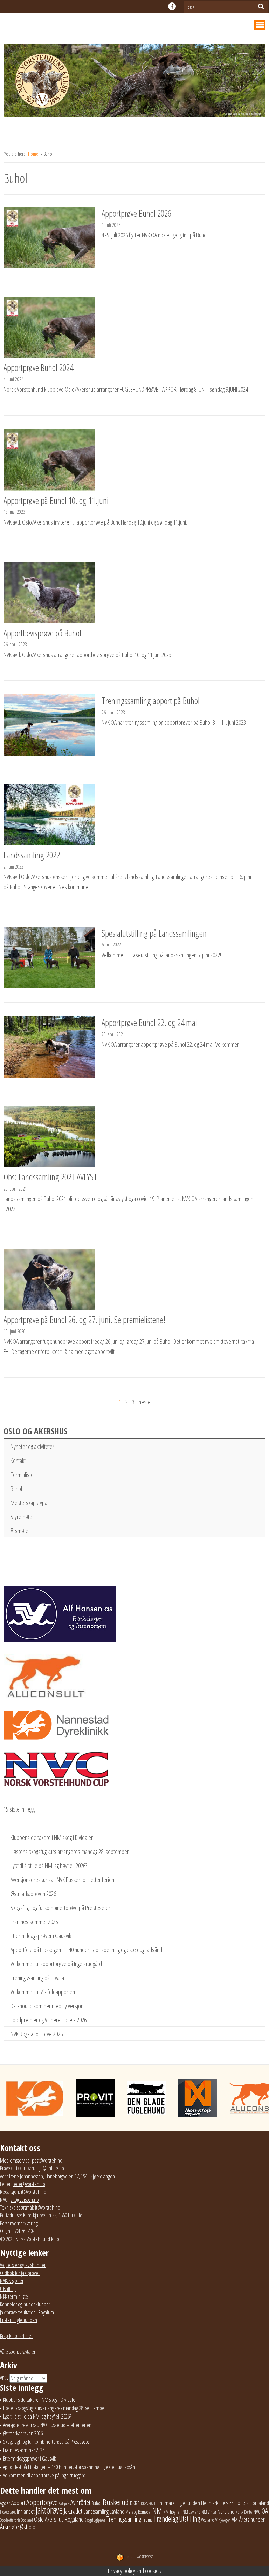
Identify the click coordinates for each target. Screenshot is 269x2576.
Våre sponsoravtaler (18, 2352)
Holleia (242, 2503)
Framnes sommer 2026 (34, 1922)
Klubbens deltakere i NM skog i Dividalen (52, 1837)
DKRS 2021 (148, 2504)
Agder (5, 2503)
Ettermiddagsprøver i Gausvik (41, 1936)
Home (34, 154)
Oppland (27, 2520)
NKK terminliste (14, 2297)
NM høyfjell (172, 2512)
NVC (257, 2511)
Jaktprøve (49, 2510)
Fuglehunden (188, 2503)
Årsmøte (9, 2527)
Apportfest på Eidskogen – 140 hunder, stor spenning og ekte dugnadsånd (86, 1950)
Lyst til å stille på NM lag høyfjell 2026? (49, 1866)
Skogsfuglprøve (95, 2520)
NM (157, 2511)
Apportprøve (42, 2502)
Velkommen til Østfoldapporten (43, 1992)
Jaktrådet (73, 2511)
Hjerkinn (226, 2503)
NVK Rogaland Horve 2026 (37, 2034)
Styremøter (22, 1517)
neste (145, 1402)
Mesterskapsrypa (29, 1503)
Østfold (28, 2527)
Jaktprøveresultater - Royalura (27, 2312)
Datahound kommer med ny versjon (47, 2006)
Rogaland (74, 2519)
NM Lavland (191, 2512)
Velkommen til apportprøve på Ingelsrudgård (56, 1964)
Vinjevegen (223, 2520)
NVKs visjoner (12, 2281)
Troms (147, 2520)
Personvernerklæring (19, 2223)
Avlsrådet (80, 2503)
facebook (172, 6)
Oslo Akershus (49, 2519)
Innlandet (26, 2511)
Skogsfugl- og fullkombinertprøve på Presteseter (60, 1908)
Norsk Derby (244, 2512)
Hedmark (210, 2503)
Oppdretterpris (10, 2520)
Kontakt (18, 1461)
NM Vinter (209, 2512)
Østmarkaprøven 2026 (33, 1894)
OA (265, 2511)
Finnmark (165, 2503)
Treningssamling (124, 2519)
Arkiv (4, 2378)
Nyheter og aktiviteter (32, 1447)
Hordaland (259, 2503)
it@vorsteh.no (34, 2192)
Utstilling (8, 2289)
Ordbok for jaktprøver (20, 2273)
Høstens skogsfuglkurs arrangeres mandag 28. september (70, 1852)
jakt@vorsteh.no (24, 2200)
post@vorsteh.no (47, 2160)
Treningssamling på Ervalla (37, 1978)
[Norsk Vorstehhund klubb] (134, 83)
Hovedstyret (8, 2512)
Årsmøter (20, 1531)
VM (235, 2520)
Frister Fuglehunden (19, 2320)
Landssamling (96, 2511)
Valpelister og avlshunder (23, 2265)
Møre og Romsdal (138, 2512)
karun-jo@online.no (46, 2168)
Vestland (208, 2520)
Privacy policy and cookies (134, 2571)
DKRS (135, 2503)
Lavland (117, 2511)
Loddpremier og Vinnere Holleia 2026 (49, 2020)
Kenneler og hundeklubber (25, 2304)
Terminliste (22, 1475)
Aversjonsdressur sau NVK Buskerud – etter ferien (62, 1880)
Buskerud (116, 2502)
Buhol (16, 1489)
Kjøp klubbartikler (16, 2336)
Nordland (226, 2511)
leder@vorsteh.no (29, 2184)
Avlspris (64, 2504)
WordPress (139, 2557)
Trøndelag (166, 2519)
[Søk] (261, 6)
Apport (18, 2503)
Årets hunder (252, 2519)
